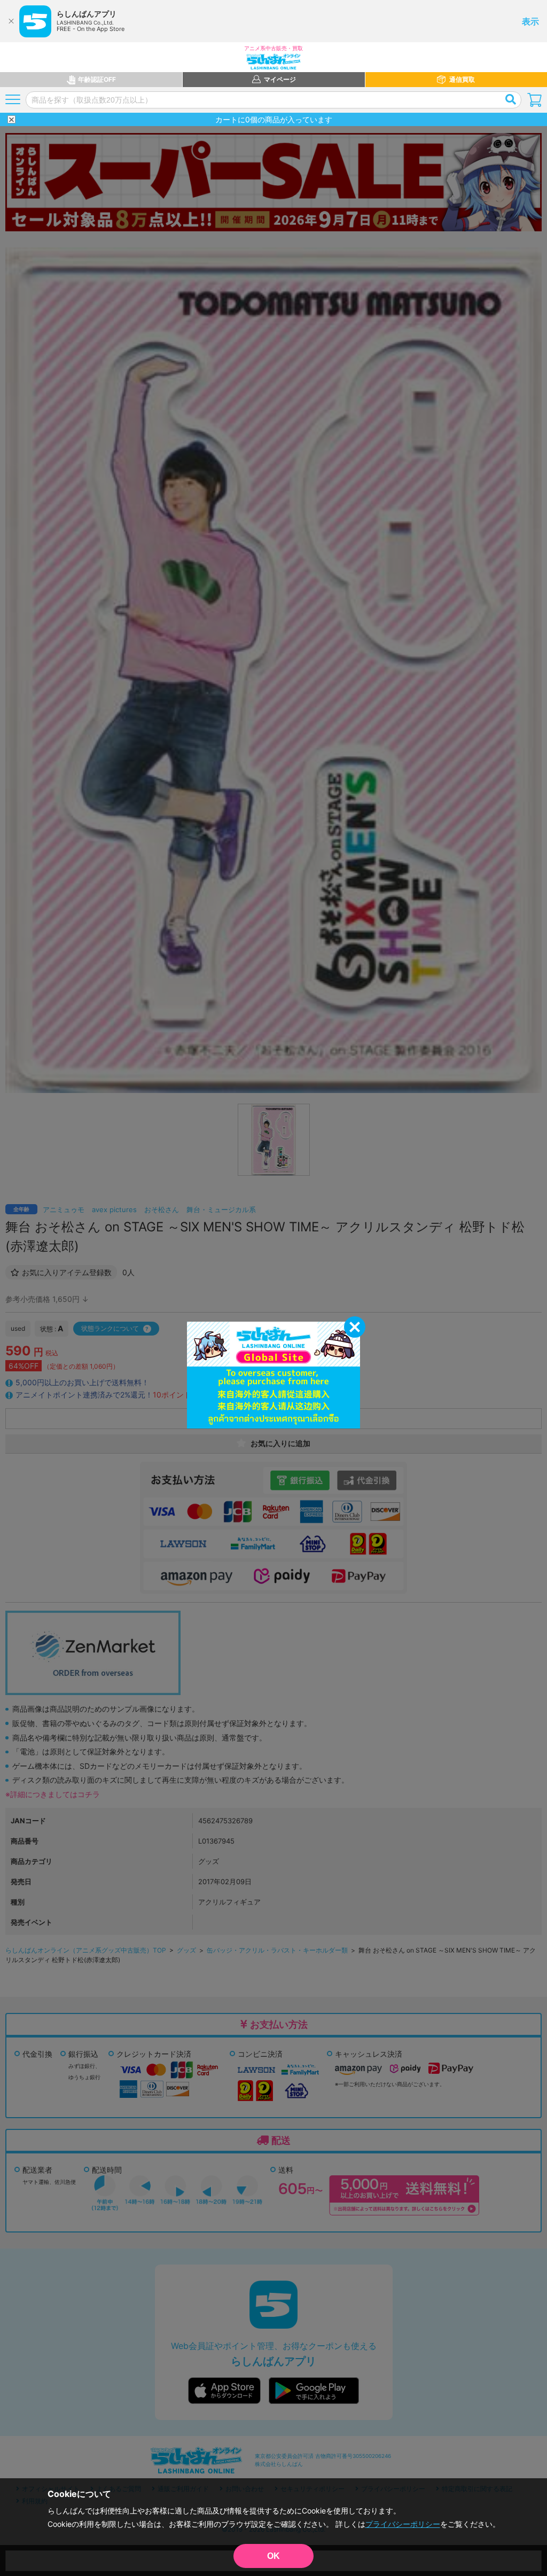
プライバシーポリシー (403, 2524)
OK (273, 2556)
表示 (530, 21)
